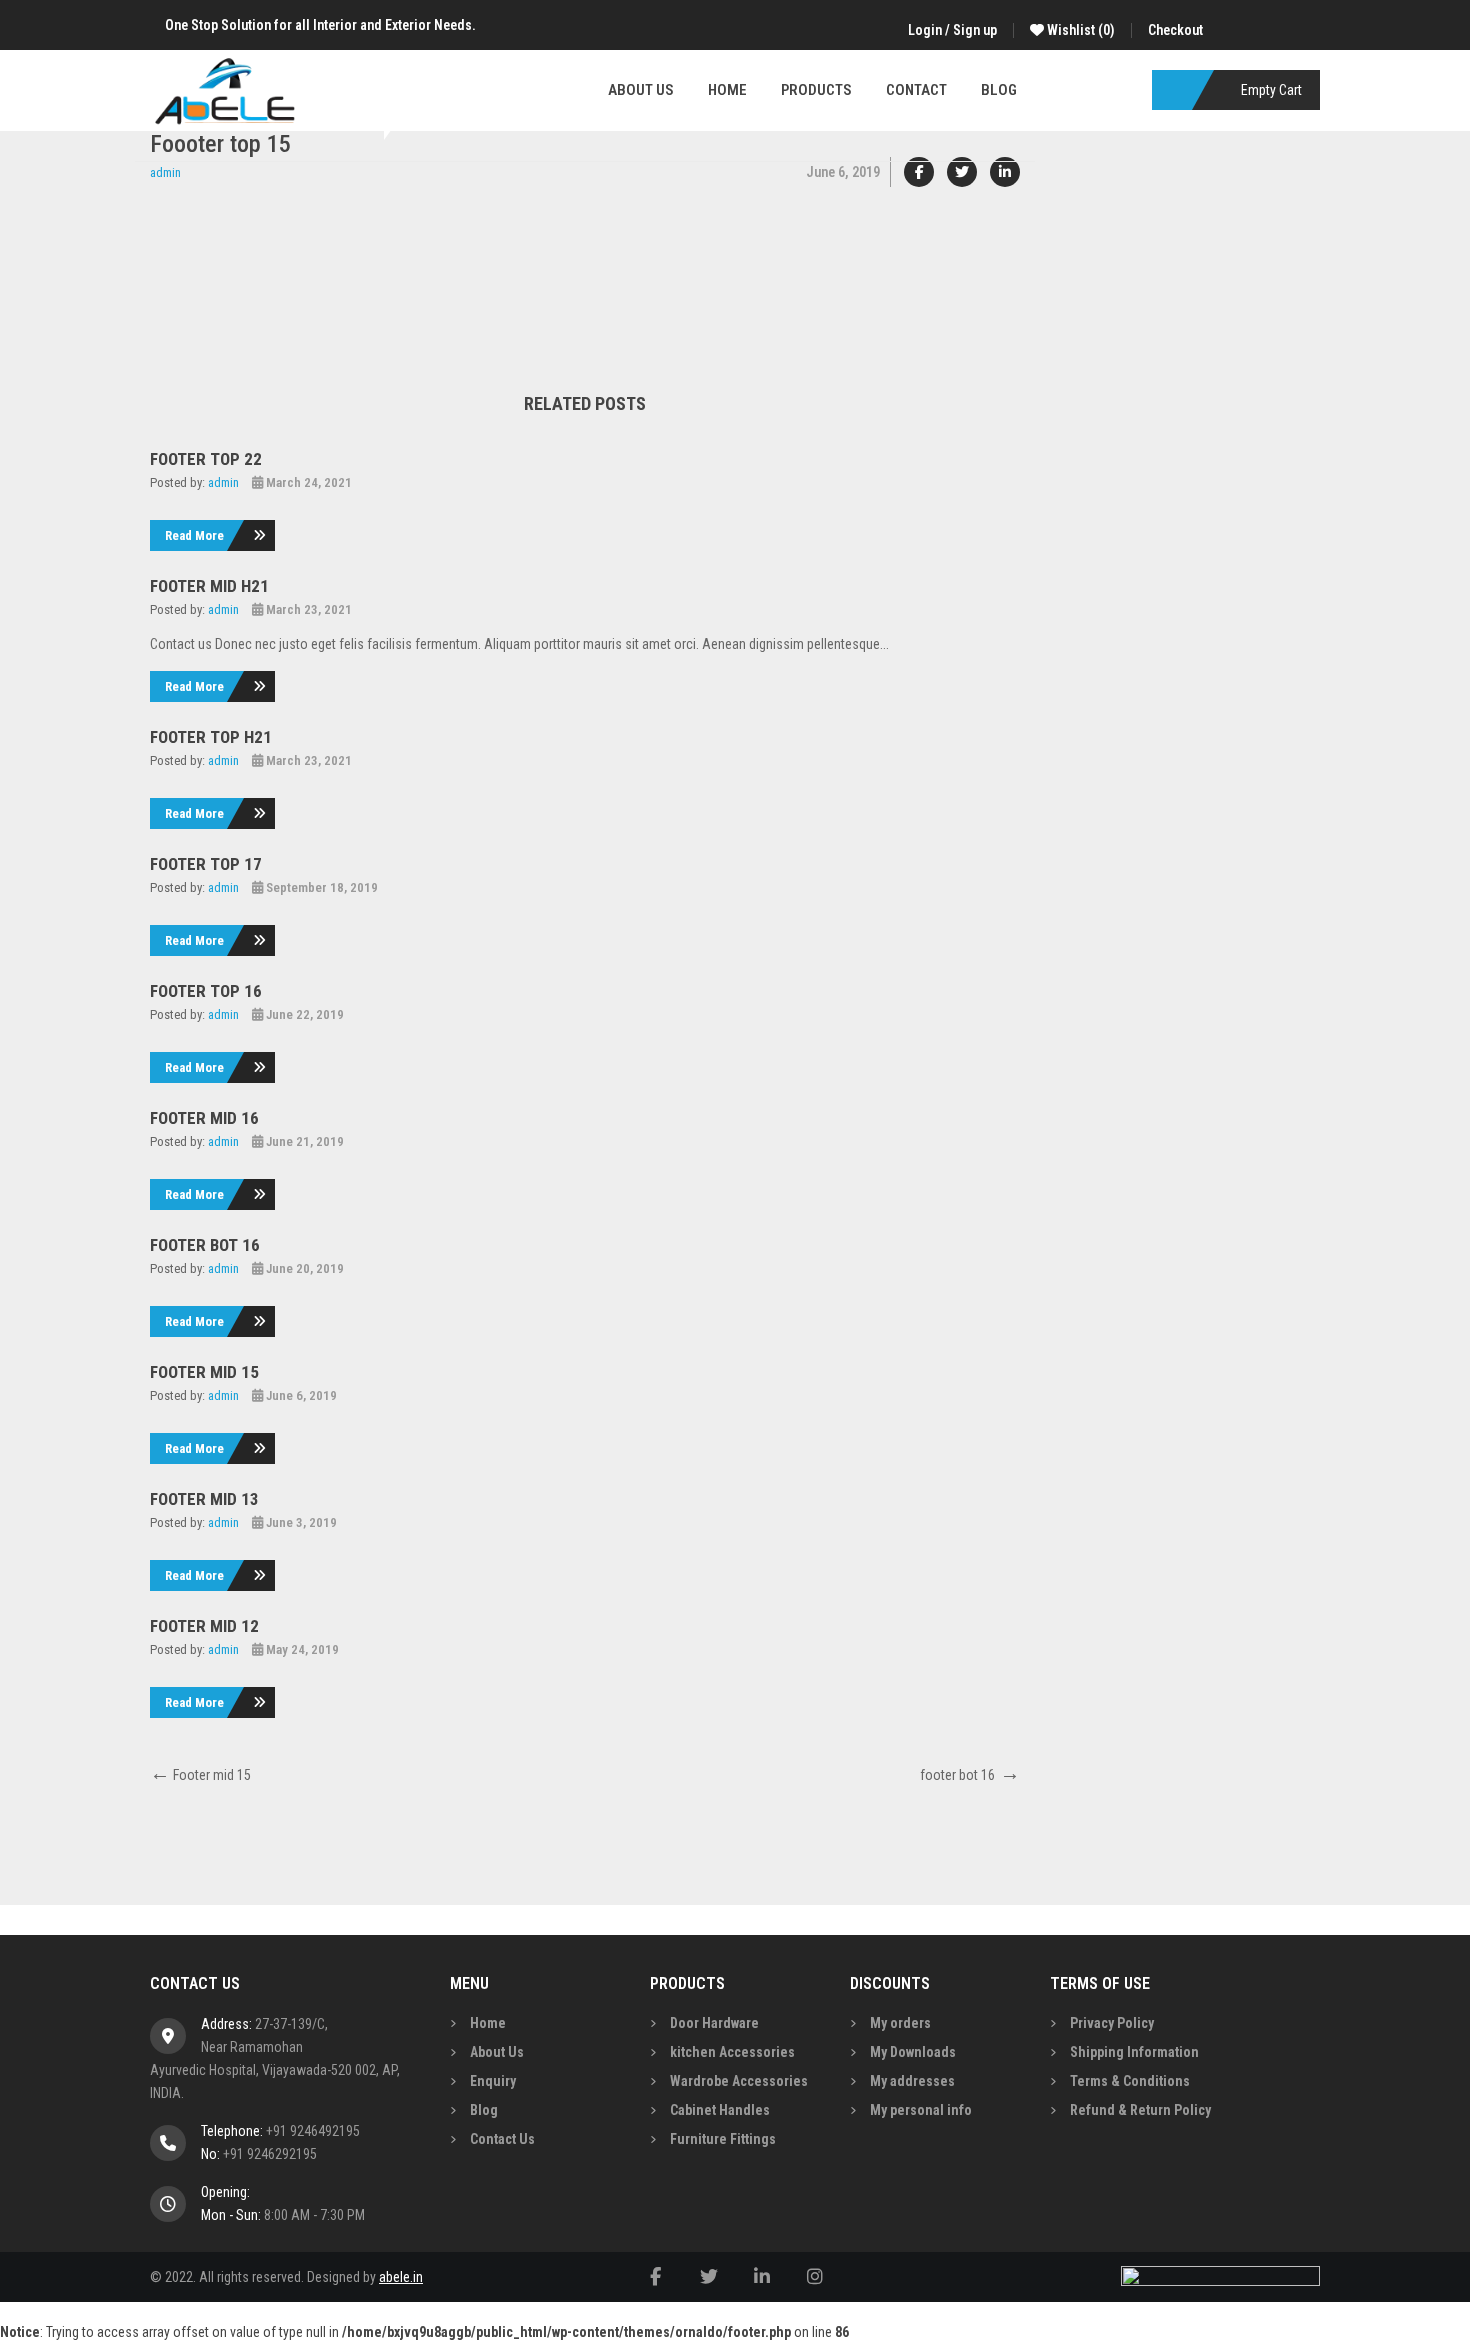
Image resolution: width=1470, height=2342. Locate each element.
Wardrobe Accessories (739, 2081)
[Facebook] (919, 172)
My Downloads (913, 2052)
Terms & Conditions (1130, 2081)
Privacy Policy (1112, 2023)
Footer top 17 (206, 864)
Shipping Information (1134, 2052)
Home (488, 2023)
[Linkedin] (1005, 172)
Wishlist (1079, 30)
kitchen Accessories (732, 2052)
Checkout (1175, 30)
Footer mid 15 (204, 1372)
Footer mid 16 (204, 1118)
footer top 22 (206, 459)
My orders (900, 2023)
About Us (497, 2052)
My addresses (912, 2081)
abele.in (401, 2277)
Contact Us (502, 2139)
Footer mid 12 (204, 1626)
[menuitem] (641, 90)
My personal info (921, 2110)
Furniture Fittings (723, 2139)
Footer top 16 (206, 991)
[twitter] (962, 172)
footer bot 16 (205, 1245)
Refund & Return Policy (1140, 2110)
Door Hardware (714, 2023)
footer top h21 (211, 737)
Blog (484, 2110)
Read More (194, 535)
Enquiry (493, 2081)
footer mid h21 (209, 586)
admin (165, 172)
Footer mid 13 (204, 1499)
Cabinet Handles (720, 2110)
